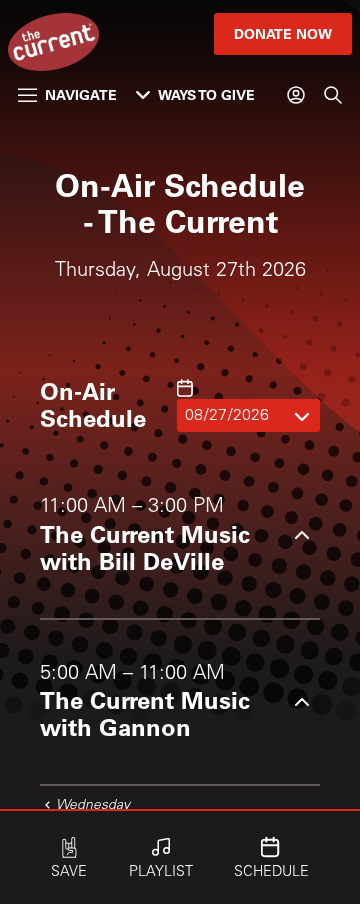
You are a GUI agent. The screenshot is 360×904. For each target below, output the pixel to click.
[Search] (333, 95)
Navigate (81, 94)
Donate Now (283, 33)
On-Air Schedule (93, 404)
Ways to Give (206, 94)
